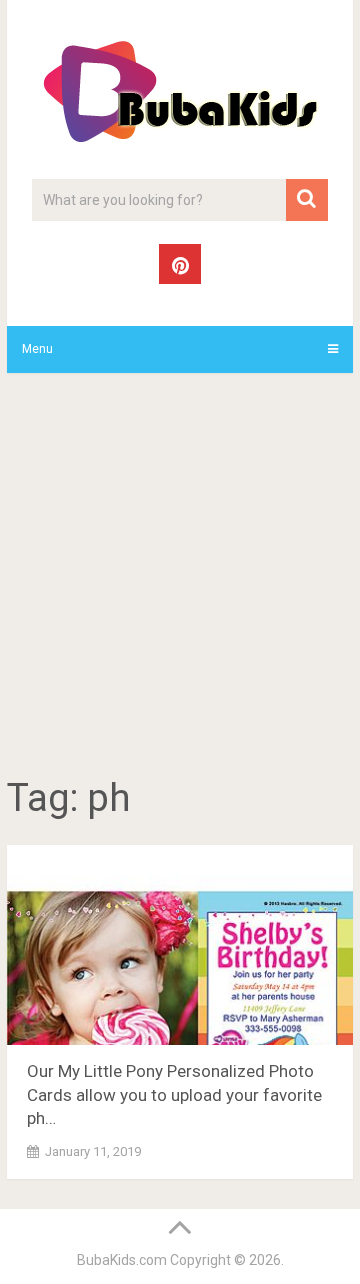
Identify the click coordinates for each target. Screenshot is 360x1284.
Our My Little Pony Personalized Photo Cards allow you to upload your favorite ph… (174, 1095)
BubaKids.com (122, 1260)
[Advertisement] (180, 578)
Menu (37, 349)
